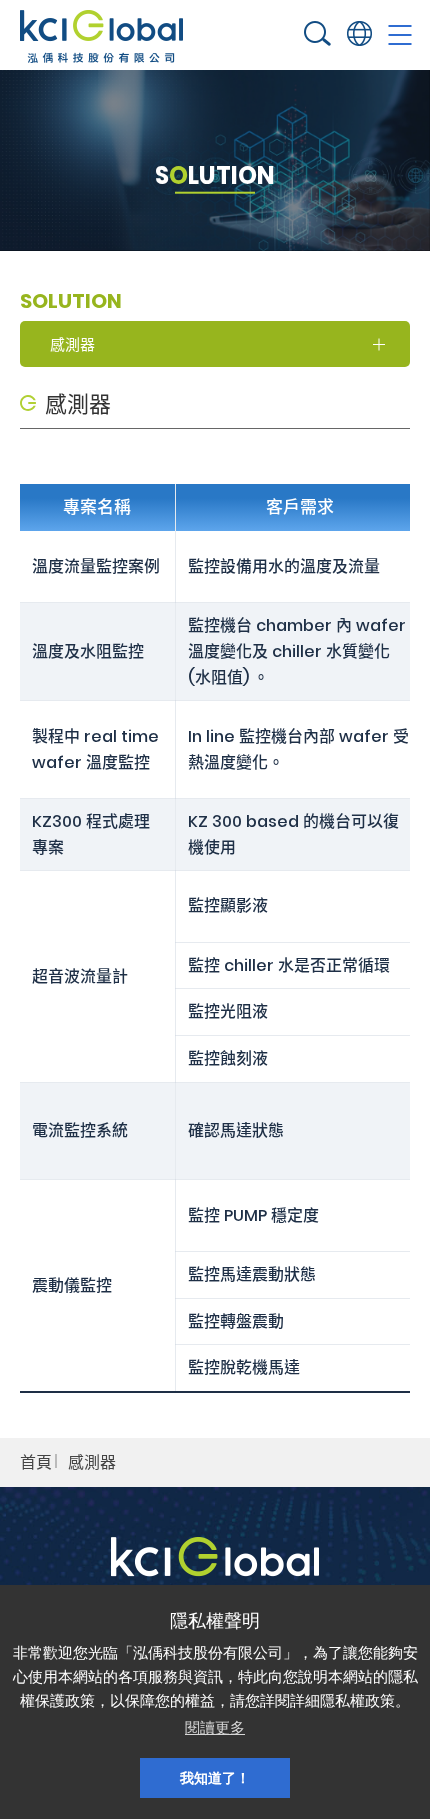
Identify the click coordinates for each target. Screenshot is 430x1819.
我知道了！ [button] (215, 1778)
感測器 (92, 1462)
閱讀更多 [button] (215, 1727)
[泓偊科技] (101, 36)
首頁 (36, 1462)
